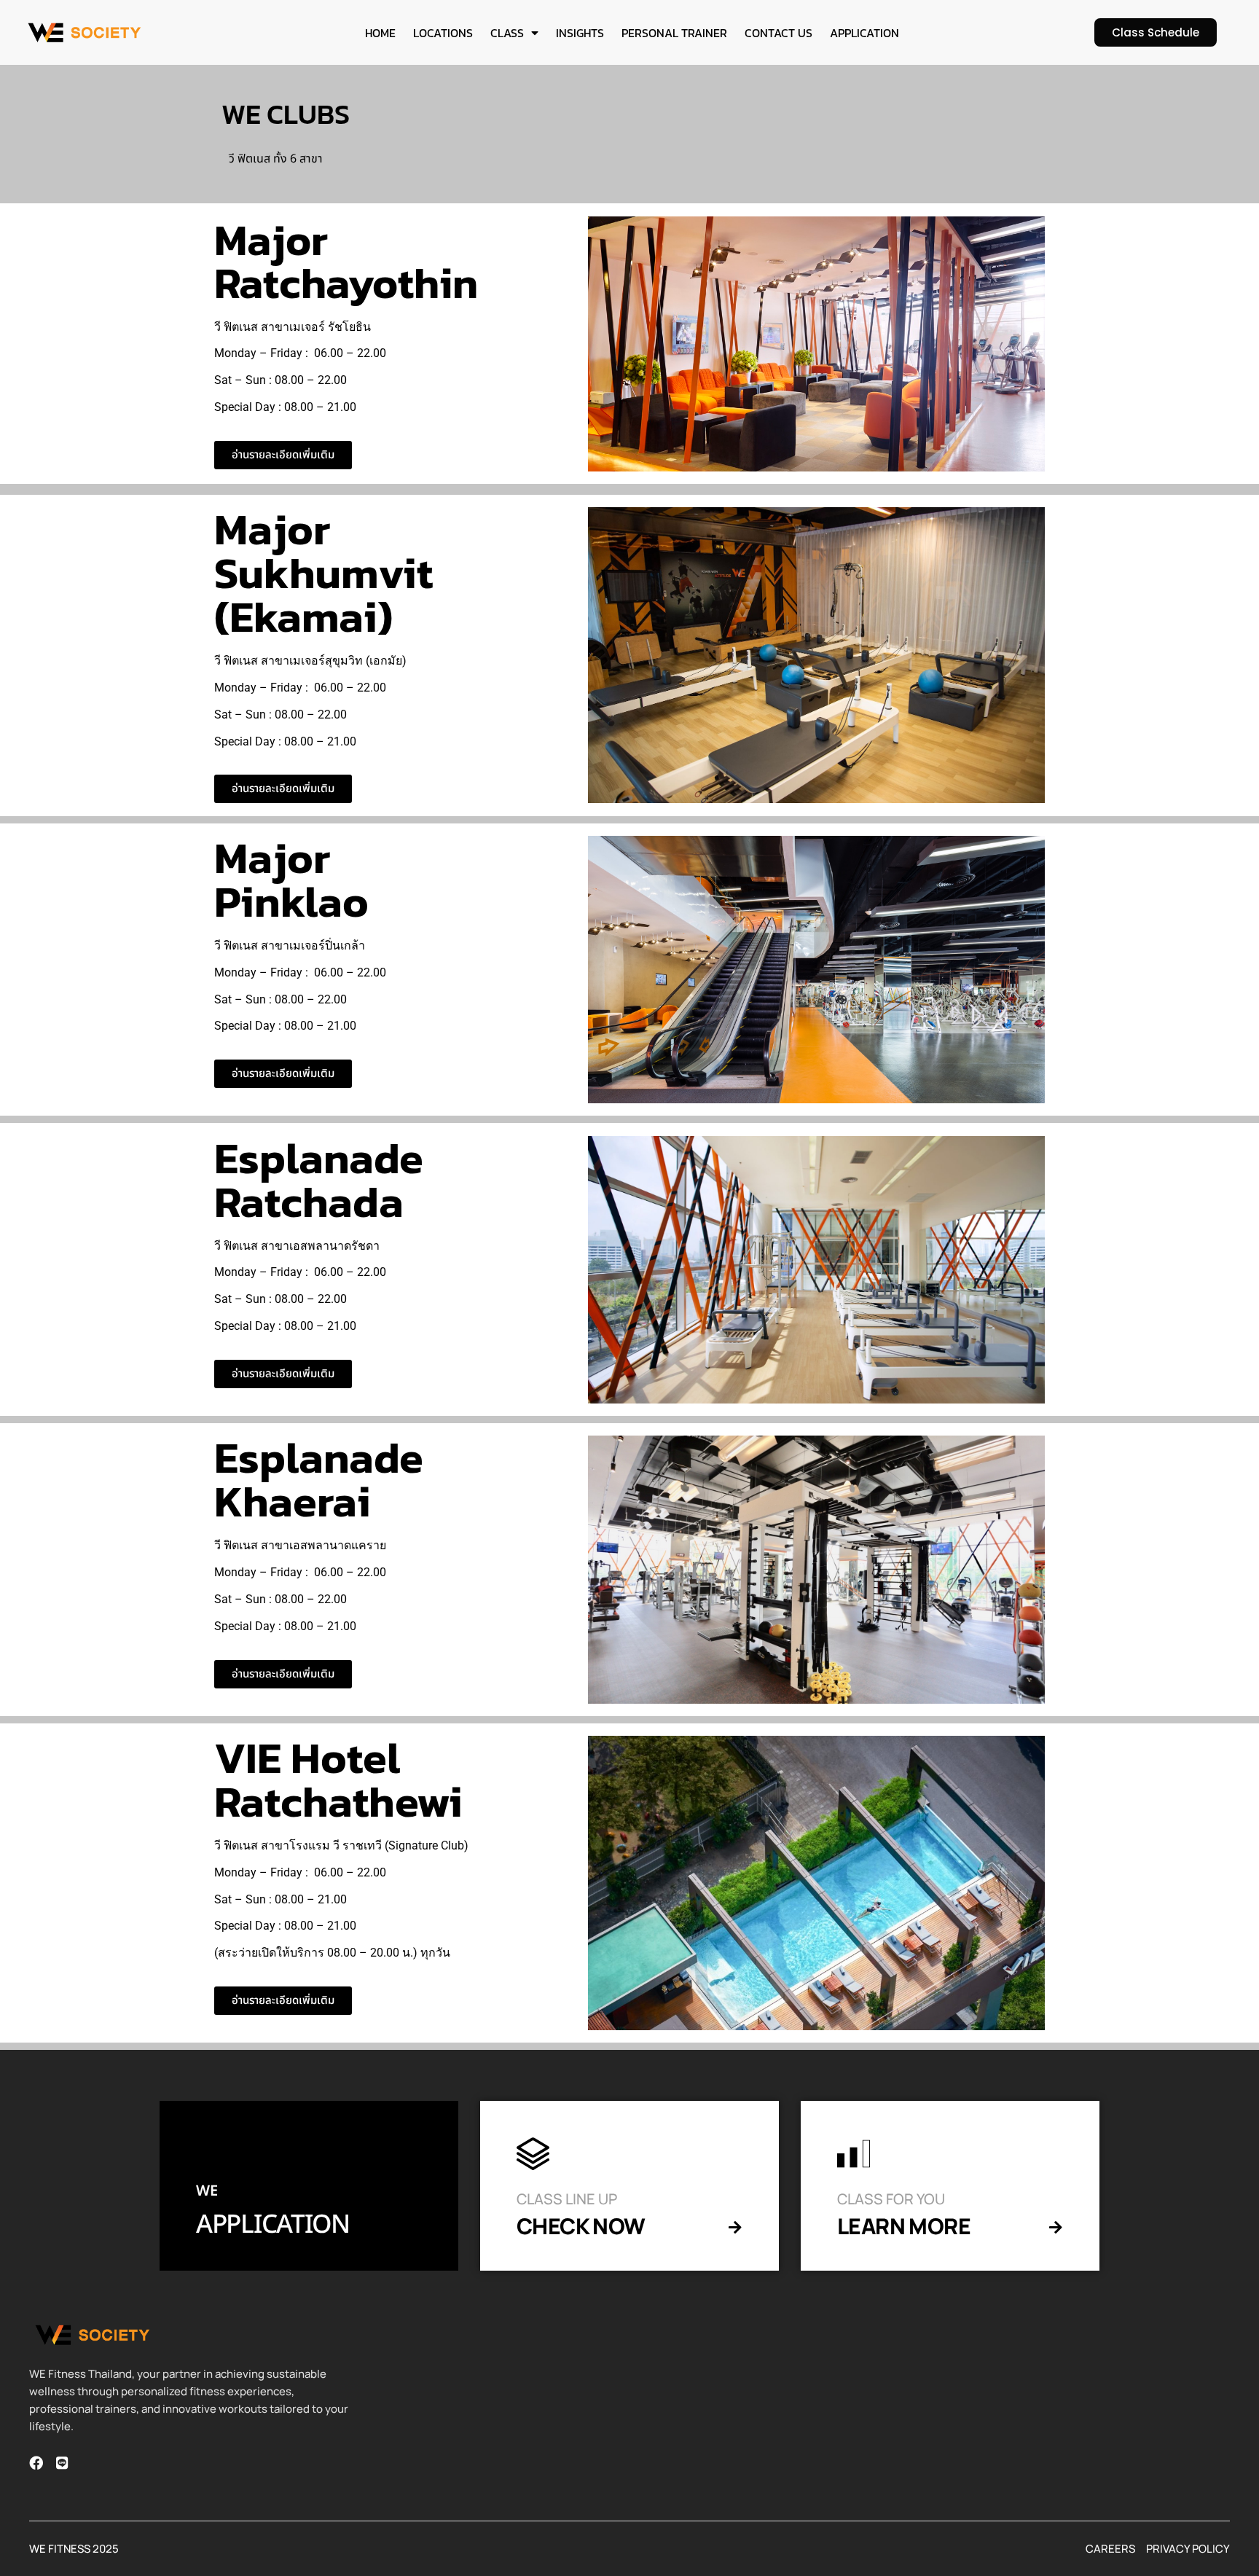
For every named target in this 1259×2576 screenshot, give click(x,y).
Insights (580, 33)
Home (380, 33)
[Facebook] (36, 2463)
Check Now (581, 2226)
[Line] (62, 2463)
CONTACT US (778, 33)
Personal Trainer (674, 33)
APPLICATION (864, 33)
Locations (443, 33)
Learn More (904, 2226)
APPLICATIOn (273, 2225)
